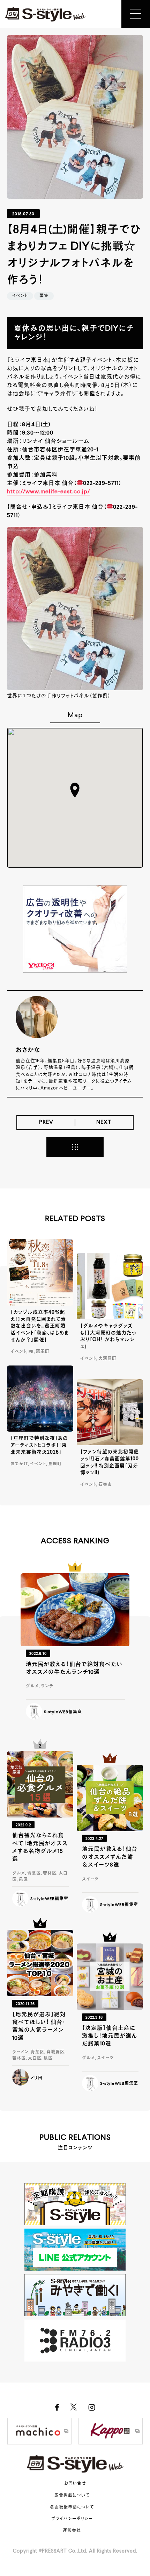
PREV (46, 1122)
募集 (44, 296)
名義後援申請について (72, 2507)
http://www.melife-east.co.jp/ (48, 492)
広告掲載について (72, 2496)
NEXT (104, 1122)
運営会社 (72, 2531)
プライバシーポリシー (72, 2519)
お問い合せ (75, 2484)
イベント (20, 296)
